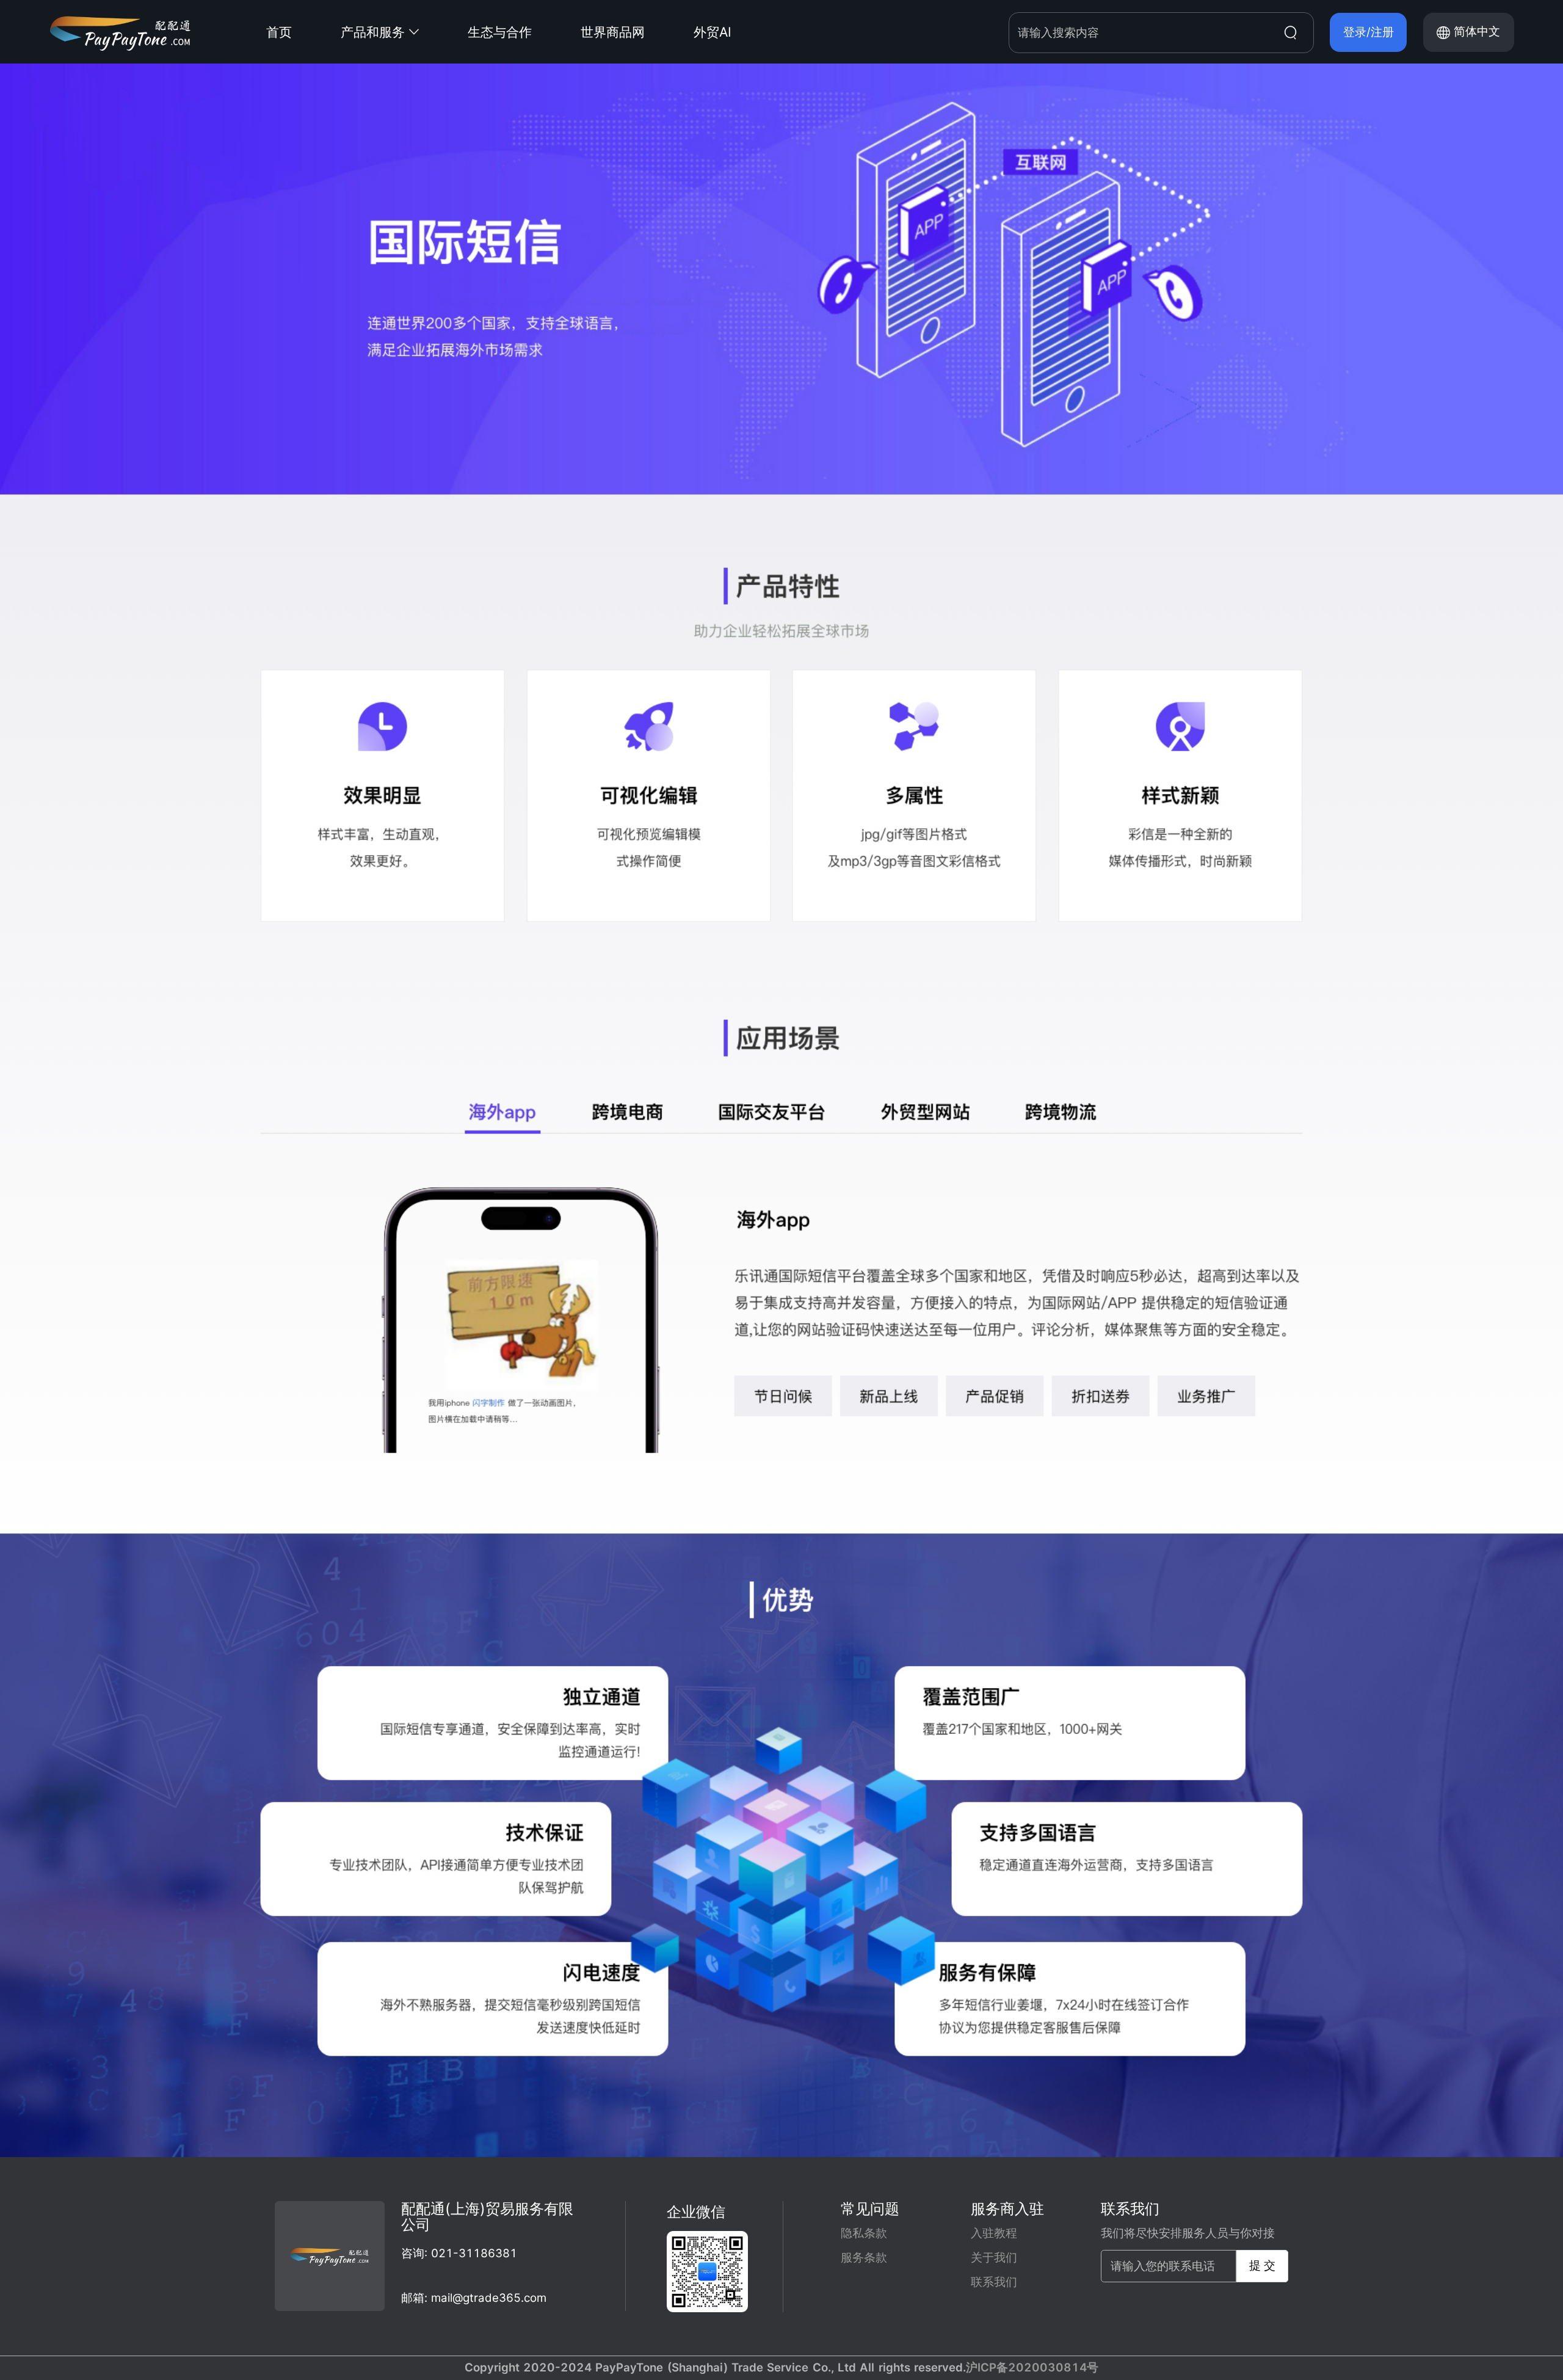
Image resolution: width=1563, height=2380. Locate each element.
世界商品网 (613, 32)
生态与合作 (500, 32)
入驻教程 (994, 2233)
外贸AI (713, 32)
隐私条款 (864, 2233)
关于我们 (994, 2258)
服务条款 (864, 2258)
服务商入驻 (1007, 2209)
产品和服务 (373, 32)
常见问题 (870, 2209)
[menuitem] (303, 32)
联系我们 (994, 2282)
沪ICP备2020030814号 (1032, 2367)
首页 (279, 32)
